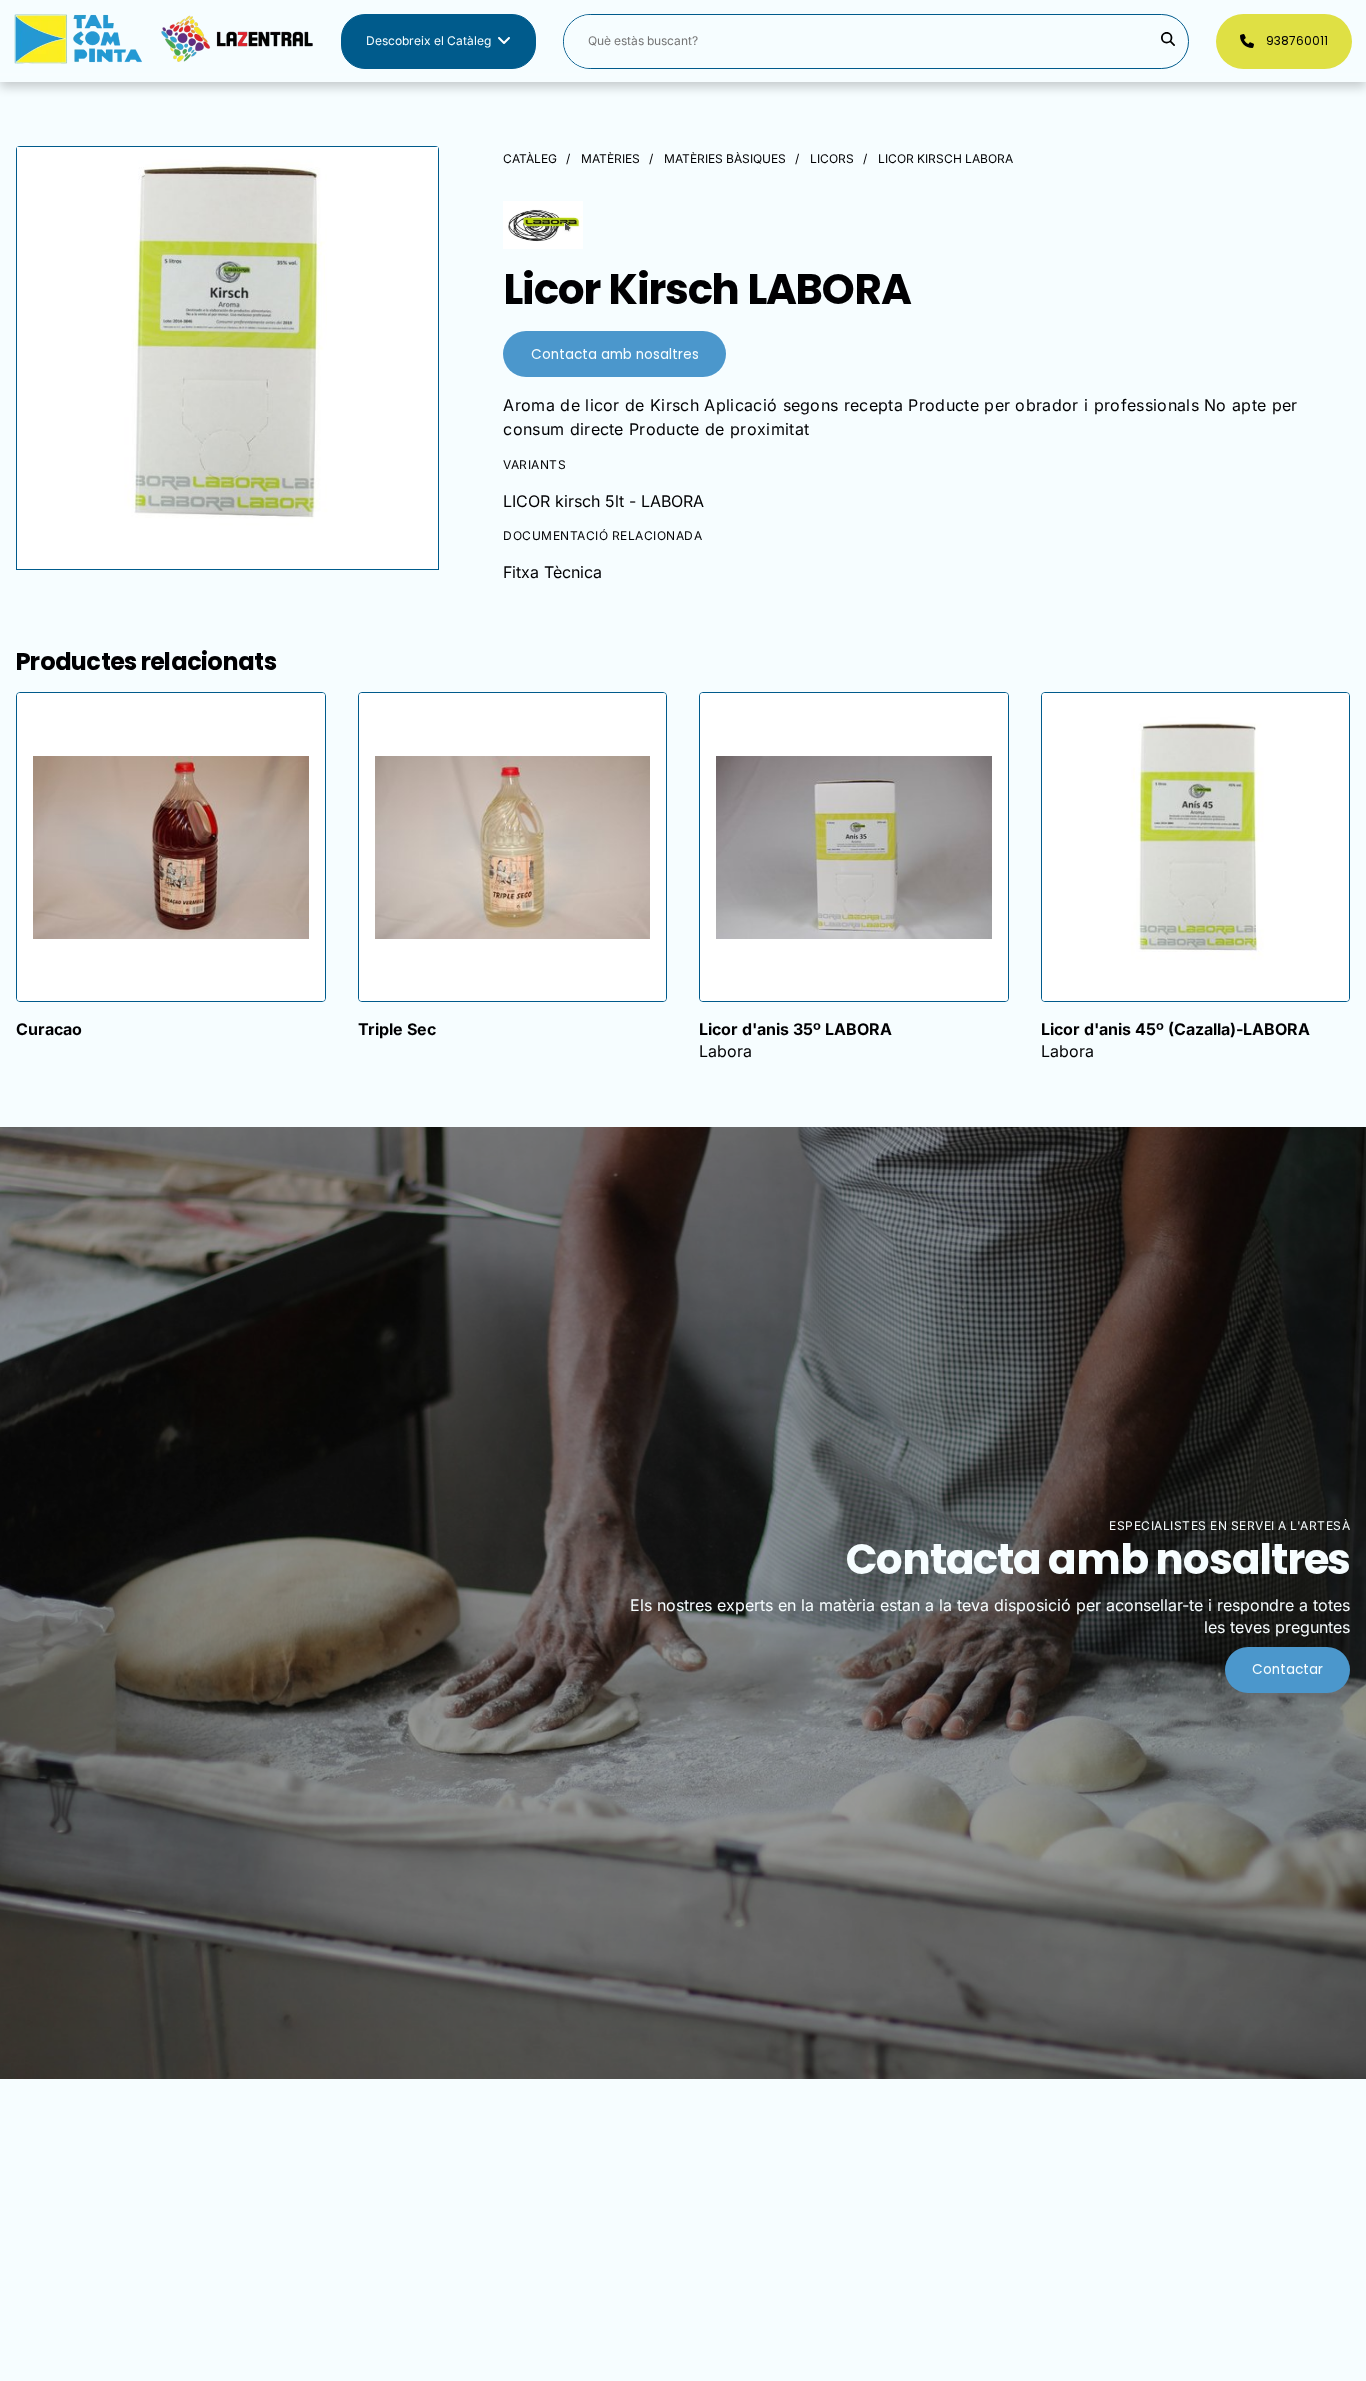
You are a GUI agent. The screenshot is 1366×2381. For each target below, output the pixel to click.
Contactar (1287, 1669)
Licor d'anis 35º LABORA (795, 1029)
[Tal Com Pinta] (164, 41)
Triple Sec (397, 1029)
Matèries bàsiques (725, 158)
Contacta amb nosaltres (615, 354)
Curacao (49, 1029)
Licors (832, 158)
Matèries (610, 158)
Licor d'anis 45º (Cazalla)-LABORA (1175, 1029)
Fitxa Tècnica (552, 572)
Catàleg (530, 158)
